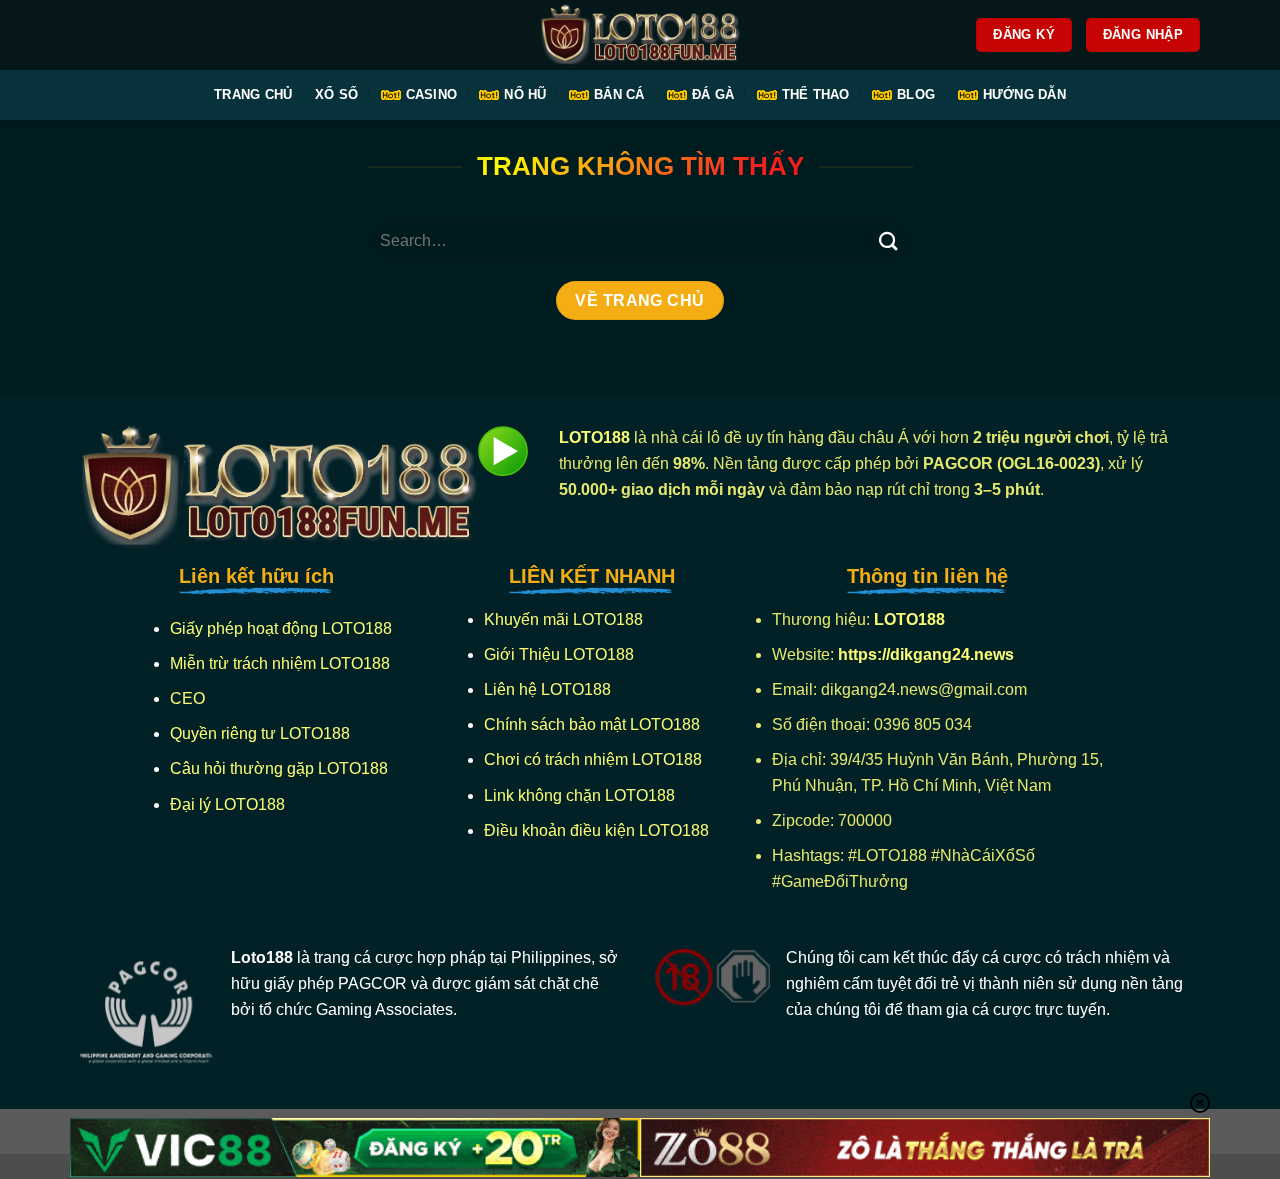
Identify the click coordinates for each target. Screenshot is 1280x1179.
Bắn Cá (619, 94)
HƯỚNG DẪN (1024, 94)
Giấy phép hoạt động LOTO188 (281, 628)
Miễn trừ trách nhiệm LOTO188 (280, 663)
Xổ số (336, 94)
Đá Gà (713, 94)
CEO (187, 698)
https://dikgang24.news (928, 654)
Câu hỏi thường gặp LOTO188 (279, 768)
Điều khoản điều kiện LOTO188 (596, 830)
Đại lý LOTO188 (227, 804)
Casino (432, 94)
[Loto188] (640, 35)
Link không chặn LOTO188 (579, 795)
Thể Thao (816, 94)
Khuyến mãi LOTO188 (563, 619)
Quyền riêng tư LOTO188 (260, 733)
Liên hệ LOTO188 (547, 689)
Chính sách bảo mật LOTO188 (592, 724)
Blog (916, 94)
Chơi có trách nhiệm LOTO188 (593, 759)
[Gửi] (888, 240)
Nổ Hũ (525, 94)
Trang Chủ (253, 94)
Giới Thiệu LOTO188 (559, 654)
